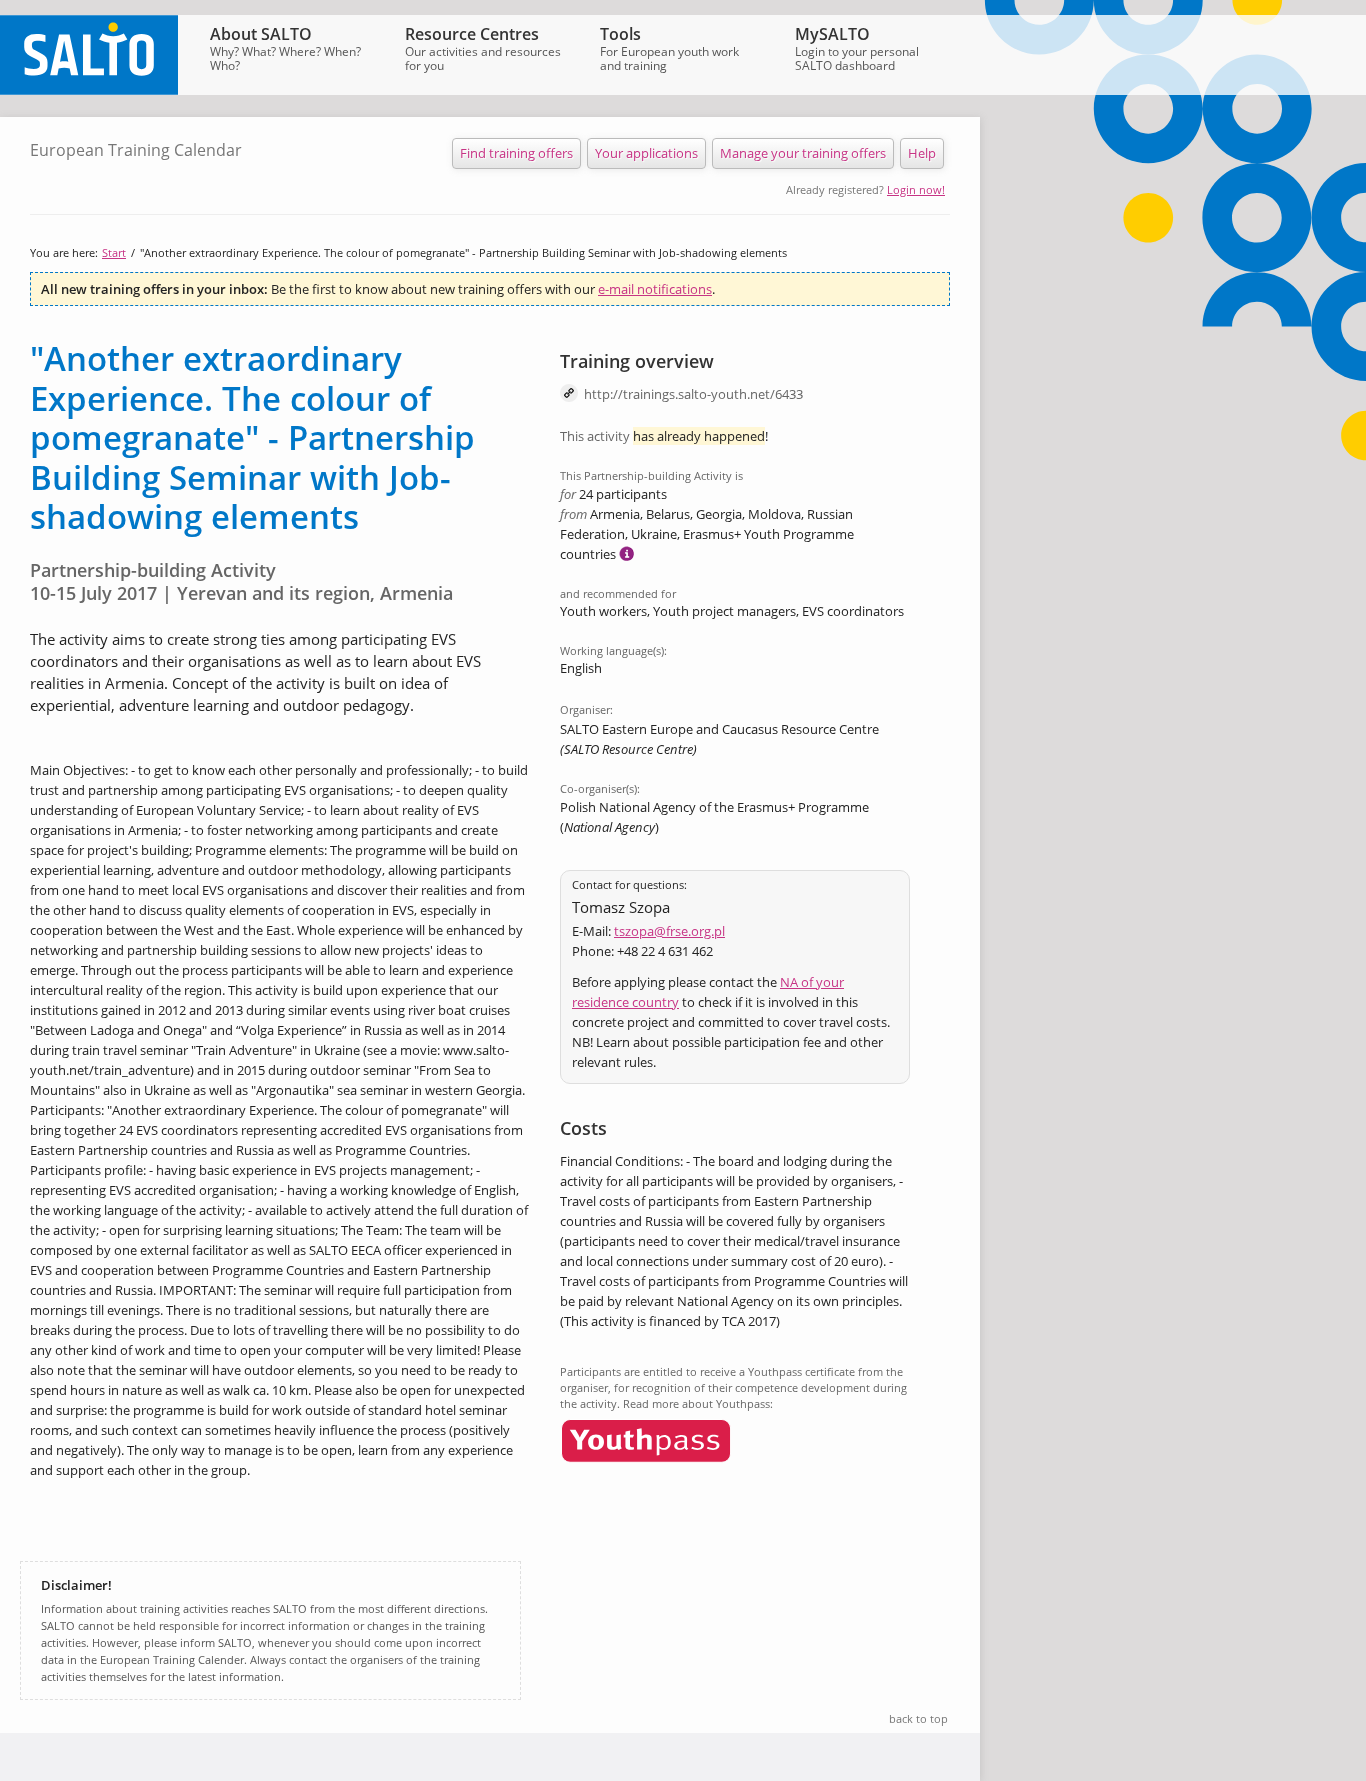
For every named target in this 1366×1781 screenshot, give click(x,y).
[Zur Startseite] (89, 90)
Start (114, 252)
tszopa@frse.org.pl (669, 931)
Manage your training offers (803, 153)
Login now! (916, 189)
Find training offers (516, 153)
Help (922, 153)
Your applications (646, 153)
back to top (918, 1718)
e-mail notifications (655, 289)
